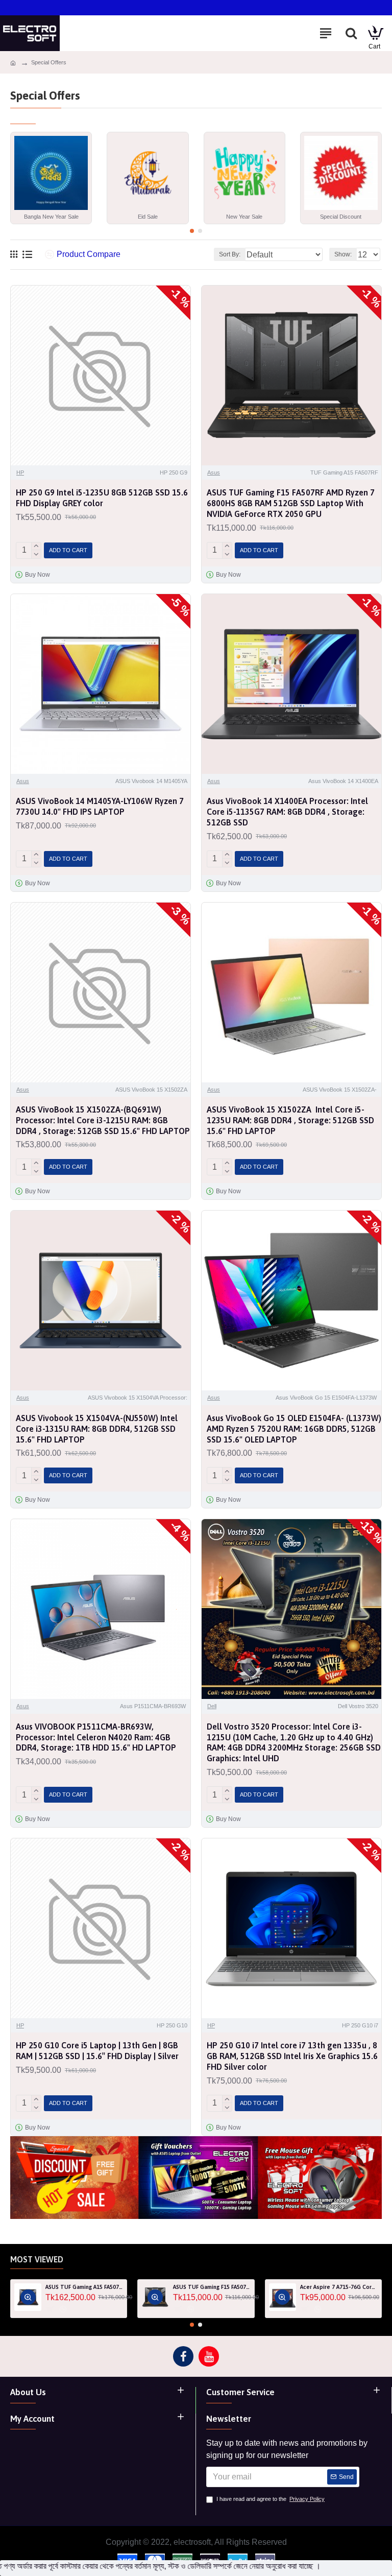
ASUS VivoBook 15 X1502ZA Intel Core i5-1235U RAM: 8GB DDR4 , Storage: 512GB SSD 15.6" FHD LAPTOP (290, 1120)
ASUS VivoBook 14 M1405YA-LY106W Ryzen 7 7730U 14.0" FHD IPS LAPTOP (100, 806)
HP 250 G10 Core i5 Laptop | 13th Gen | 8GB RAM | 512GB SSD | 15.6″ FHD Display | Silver (97, 2051)
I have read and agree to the (271, 2499)
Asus (214, 472)
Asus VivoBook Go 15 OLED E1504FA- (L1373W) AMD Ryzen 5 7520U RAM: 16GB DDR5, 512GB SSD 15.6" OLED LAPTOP (294, 1429)
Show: (343, 254)
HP (20, 472)
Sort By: (230, 254)
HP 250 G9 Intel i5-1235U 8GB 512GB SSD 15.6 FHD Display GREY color (102, 498)
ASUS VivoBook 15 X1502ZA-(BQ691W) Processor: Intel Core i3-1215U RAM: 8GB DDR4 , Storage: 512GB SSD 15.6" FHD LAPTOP (103, 1120)
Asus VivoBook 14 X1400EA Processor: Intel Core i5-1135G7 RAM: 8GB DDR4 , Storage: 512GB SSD (287, 812)
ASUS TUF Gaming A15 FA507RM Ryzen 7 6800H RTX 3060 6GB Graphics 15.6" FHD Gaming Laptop (84, 2287)
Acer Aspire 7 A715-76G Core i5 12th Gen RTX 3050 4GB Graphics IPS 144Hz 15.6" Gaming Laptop (339, 2287)
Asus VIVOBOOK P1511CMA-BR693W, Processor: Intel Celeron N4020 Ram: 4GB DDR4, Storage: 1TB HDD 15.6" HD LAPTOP (96, 1737)
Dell (212, 1706)
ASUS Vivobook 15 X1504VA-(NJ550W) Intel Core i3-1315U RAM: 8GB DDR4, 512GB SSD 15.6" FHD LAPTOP (97, 1429)
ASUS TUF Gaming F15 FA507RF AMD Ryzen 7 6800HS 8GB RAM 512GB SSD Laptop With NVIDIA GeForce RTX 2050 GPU (291, 503)
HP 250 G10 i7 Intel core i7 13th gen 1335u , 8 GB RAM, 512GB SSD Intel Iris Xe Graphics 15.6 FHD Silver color (292, 2056)
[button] (192, 231)
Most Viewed (37, 2259)
